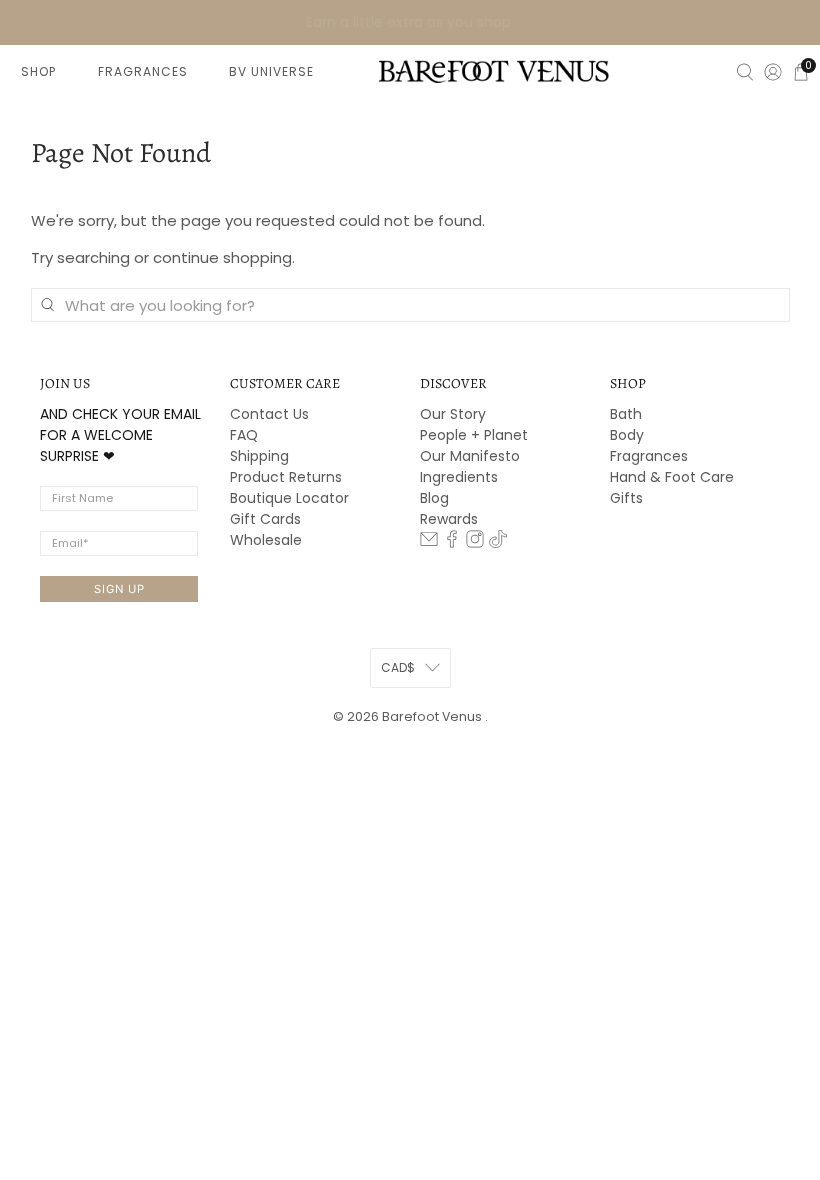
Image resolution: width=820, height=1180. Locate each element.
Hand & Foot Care (672, 477)
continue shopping (222, 257)
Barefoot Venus (433, 716)
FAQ (244, 435)
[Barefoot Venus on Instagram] (475, 543)
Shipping (259, 456)
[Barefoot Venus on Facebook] (452, 543)
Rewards (449, 519)
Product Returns (286, 477)
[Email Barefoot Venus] (429, 543)
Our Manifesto (470, 456)
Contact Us (269, 414)
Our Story (453, 414)
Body (627, 435)
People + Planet (474, 435)
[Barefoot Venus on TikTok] (498, 543)
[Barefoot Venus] (494, 71)
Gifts (626, 498)
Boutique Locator (289, 498)
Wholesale (266, 540)
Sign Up (119, 589)
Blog (434, 498)
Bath (626, 414)
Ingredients (459, 477)
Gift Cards (265, 519)
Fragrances (649, 456)
